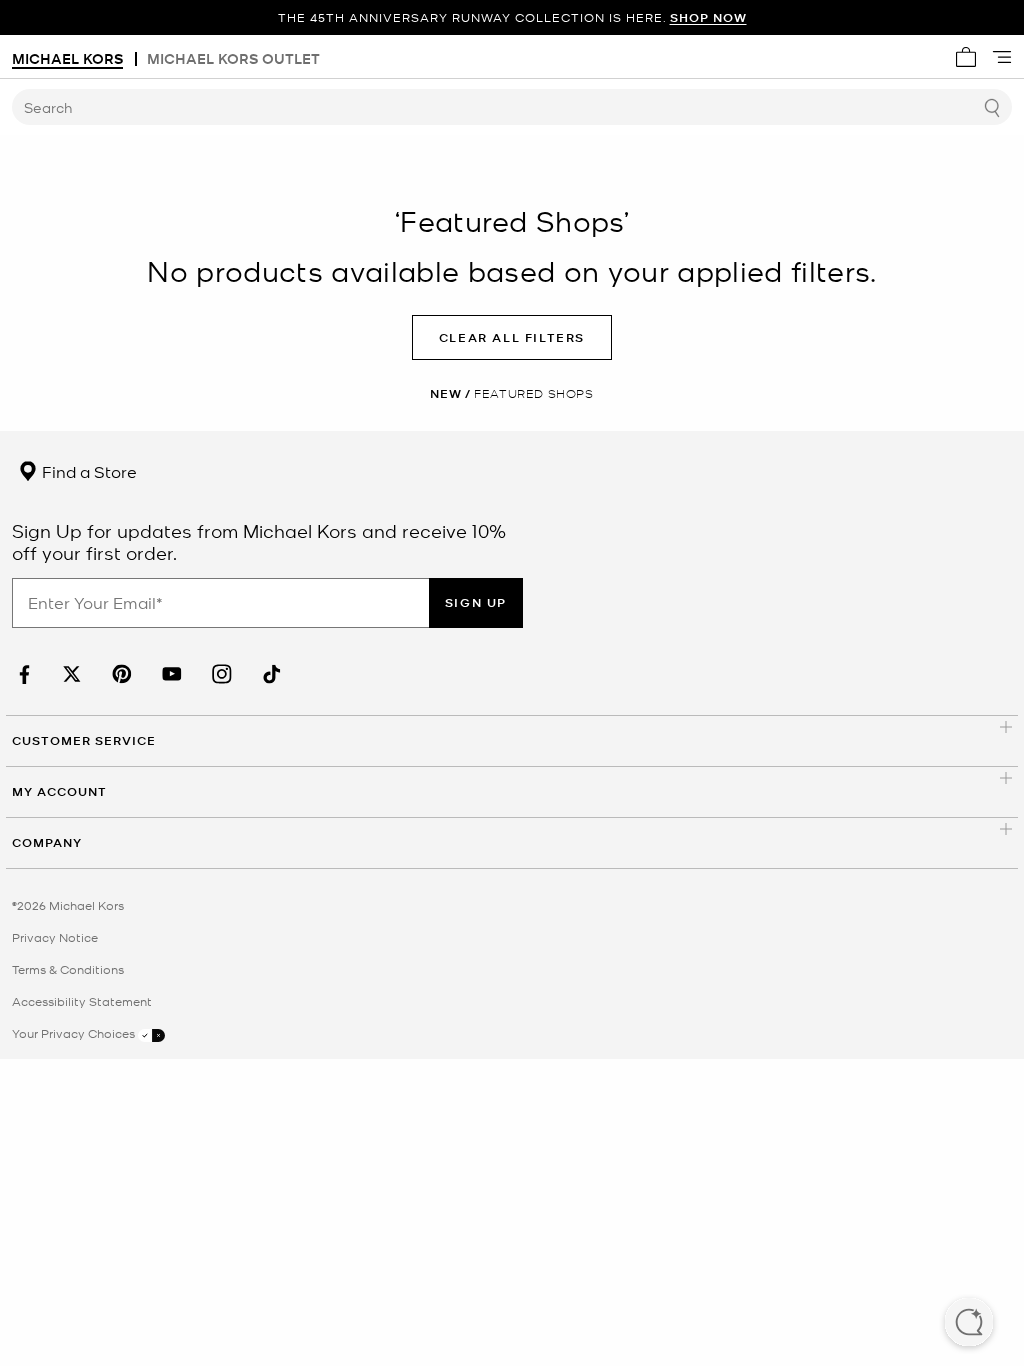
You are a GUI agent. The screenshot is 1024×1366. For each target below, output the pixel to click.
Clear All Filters (512, 337)
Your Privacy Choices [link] (75, 1033)
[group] (512, 17)
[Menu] (1002, 57)
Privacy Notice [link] (55, 937)
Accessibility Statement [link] (82, 1001)
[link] (22, 674)
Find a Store (87, 471)
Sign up (476, 602)
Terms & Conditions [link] (68, 969)
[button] (969, 1324)
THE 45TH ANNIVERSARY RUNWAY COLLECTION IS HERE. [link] (512, 17)
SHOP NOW (708, 17)
